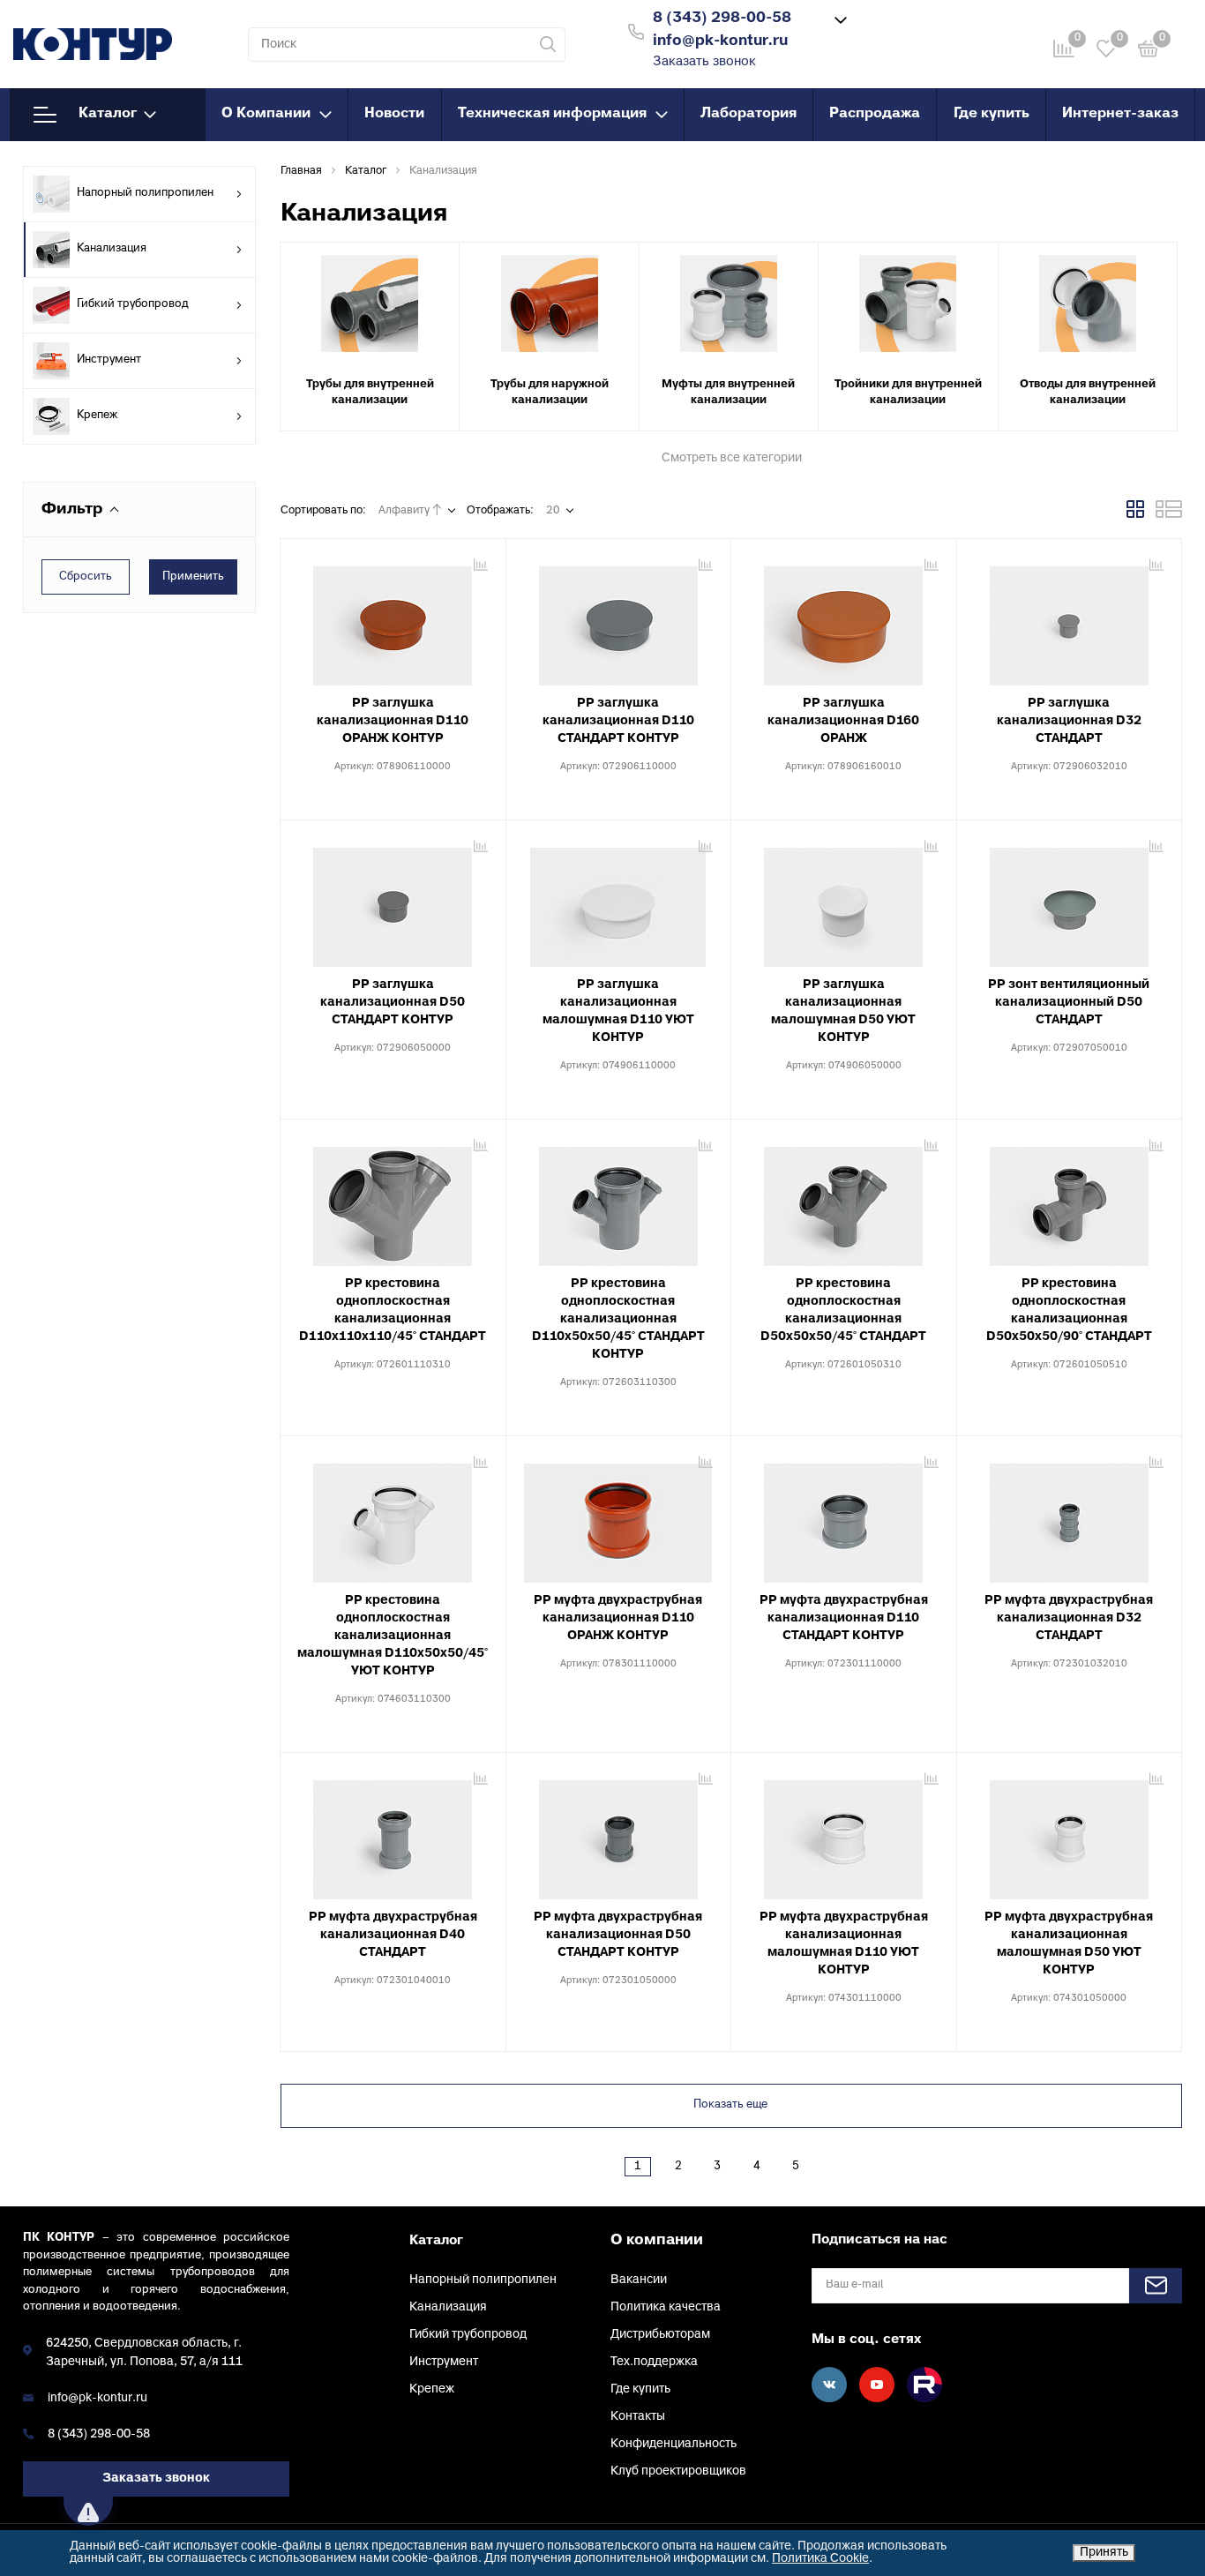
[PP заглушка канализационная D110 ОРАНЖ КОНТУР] (393, 619)
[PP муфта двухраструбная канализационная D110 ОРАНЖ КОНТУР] (619, 1516)
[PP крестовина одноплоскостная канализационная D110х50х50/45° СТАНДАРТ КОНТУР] (619, 1200)
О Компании (266, 114)
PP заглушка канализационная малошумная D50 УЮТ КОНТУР (843, 1011)
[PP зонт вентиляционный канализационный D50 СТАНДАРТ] (1070, 901)
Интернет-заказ (1120, 114)
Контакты (638, 2417)
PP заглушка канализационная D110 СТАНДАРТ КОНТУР (618, 721)
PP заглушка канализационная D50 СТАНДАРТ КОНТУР (393, 1003)
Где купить (992, 114)
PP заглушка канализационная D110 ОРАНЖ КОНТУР (393, 721)
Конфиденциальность (674, 2444)
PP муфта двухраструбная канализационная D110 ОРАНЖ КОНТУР (618, 1618)
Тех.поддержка (654, 2362)
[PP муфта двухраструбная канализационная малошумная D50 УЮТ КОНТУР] (1070, 1833)
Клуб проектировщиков (678, 2471)
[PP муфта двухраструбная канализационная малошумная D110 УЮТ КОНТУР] (844, 1833)
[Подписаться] (1156, 2286)
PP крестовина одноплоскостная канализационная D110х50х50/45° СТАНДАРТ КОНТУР (618, 1319)
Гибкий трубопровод (133, 304)
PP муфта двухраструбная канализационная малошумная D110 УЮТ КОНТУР (844, 1944)
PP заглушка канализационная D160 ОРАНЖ (843, 721)
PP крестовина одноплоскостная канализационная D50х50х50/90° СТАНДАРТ (1069, 1310)
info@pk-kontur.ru (97, 2398)
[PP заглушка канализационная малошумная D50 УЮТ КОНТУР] (844, 901)
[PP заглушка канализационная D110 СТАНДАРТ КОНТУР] (619, 619)
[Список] (1169, 515)
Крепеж (97, 416)
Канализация (112, 249)
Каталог (108, 114)
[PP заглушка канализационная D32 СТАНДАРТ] (1070, 619)
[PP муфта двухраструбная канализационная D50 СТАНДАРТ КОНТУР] (619, 1833)
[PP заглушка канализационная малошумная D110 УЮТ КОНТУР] (619, 901)
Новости (394, 114)
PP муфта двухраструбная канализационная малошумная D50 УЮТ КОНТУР (1069, 1944)
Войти (906, 30)
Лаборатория (748, 114)
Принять (1104, 2553)
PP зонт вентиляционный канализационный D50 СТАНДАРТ (1069, 1003)
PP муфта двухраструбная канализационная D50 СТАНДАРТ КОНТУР (618, 1935)
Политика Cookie (820, 2559)
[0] (1149, 52)
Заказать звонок (704, 62)
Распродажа (875, 114)
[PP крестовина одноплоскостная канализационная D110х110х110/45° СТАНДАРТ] (393, 1200)
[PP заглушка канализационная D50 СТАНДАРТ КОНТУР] (393, 901)
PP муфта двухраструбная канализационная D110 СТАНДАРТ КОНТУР (844, 1618)
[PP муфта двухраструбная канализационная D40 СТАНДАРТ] (393, 1833)
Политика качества (666, 2307)
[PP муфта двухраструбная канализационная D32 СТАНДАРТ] (1070, 1516)
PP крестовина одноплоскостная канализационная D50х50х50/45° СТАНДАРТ (843, 1310)
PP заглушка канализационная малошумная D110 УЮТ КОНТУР (618, 1011)
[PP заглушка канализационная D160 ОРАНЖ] (844, 619)
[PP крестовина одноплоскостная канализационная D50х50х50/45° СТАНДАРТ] (844, 1200)
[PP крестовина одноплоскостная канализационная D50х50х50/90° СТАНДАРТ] (1070, 1200)
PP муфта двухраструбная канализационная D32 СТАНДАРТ (1069, 1618)
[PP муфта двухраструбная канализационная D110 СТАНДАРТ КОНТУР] (844, 1516)
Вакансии (639, 2280)
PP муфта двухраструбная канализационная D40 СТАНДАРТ (393, 1935)
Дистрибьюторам (660, 2335)
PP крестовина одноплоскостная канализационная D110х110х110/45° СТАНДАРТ (393, 1310)
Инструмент (109, 360)
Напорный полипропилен (145, 193)
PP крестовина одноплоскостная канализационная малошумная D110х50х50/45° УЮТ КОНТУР (393, 1636)
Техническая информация (552, 114)
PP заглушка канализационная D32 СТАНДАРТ (1069, 721)
